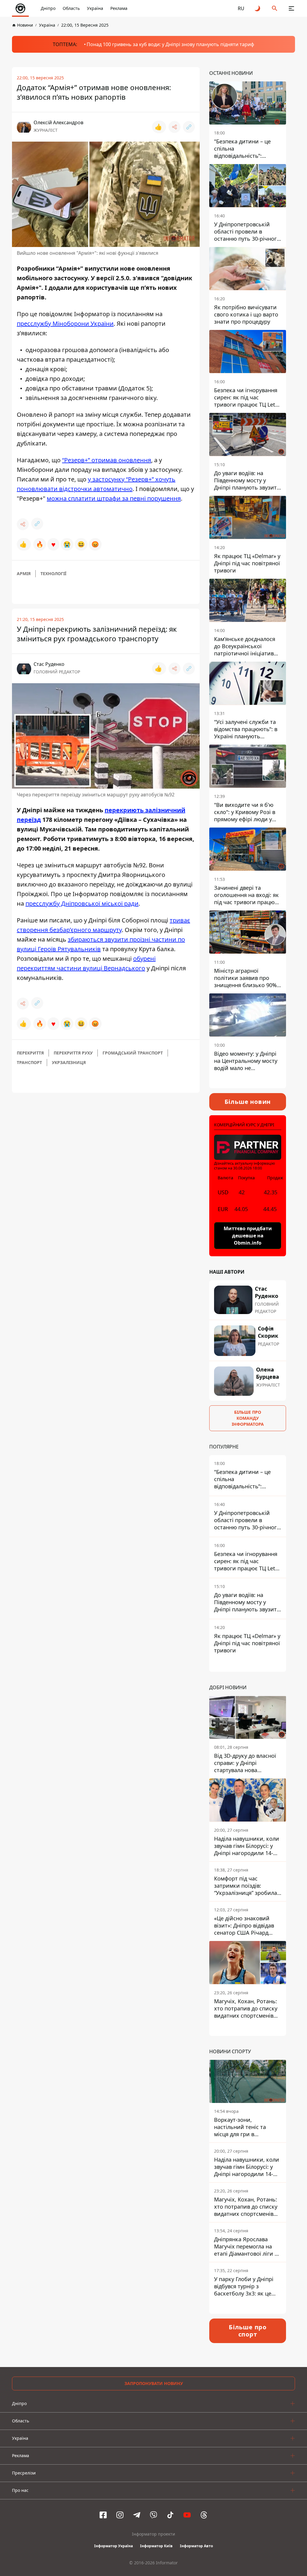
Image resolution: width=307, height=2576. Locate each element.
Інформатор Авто (196, 2546)
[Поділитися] (174, 127)
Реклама (119, 8)
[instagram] (120, 2515)
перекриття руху (73, 1053)
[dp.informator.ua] (20, 8)
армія (24, 573)
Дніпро (48, 8)
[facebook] (103, 2515)
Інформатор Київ (156, 2546)
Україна (95, 8)
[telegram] (137, 2515)
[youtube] (187, 2515)
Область (71, 8)
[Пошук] (275, 8)
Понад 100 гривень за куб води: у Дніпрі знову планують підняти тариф (170, 44)
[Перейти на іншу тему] (258, 8)
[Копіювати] (189, 127)
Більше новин (248, 1102)
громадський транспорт (133, 1053)
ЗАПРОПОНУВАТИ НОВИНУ (154, 2383)
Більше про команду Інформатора (248, 1418)
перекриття (30, 1053)
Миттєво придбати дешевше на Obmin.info (248, 1236)
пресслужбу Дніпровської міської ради (82, 903)
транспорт (29, 1062)
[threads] (204, 2515)
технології (53, 573)
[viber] (153, 2515)
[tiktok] (170, 2515)
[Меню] (291, 8)
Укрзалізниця (69, 1062)
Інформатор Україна (113, 2546)
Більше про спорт (248, 2331)
